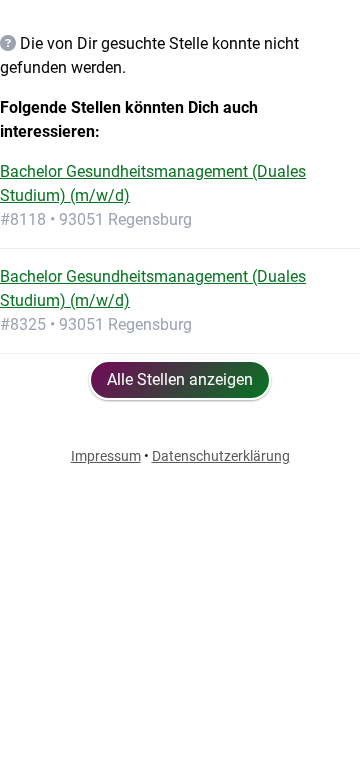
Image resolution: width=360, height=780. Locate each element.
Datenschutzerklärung (221, 456)
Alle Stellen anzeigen (180, 379)
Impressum (106, 456)
